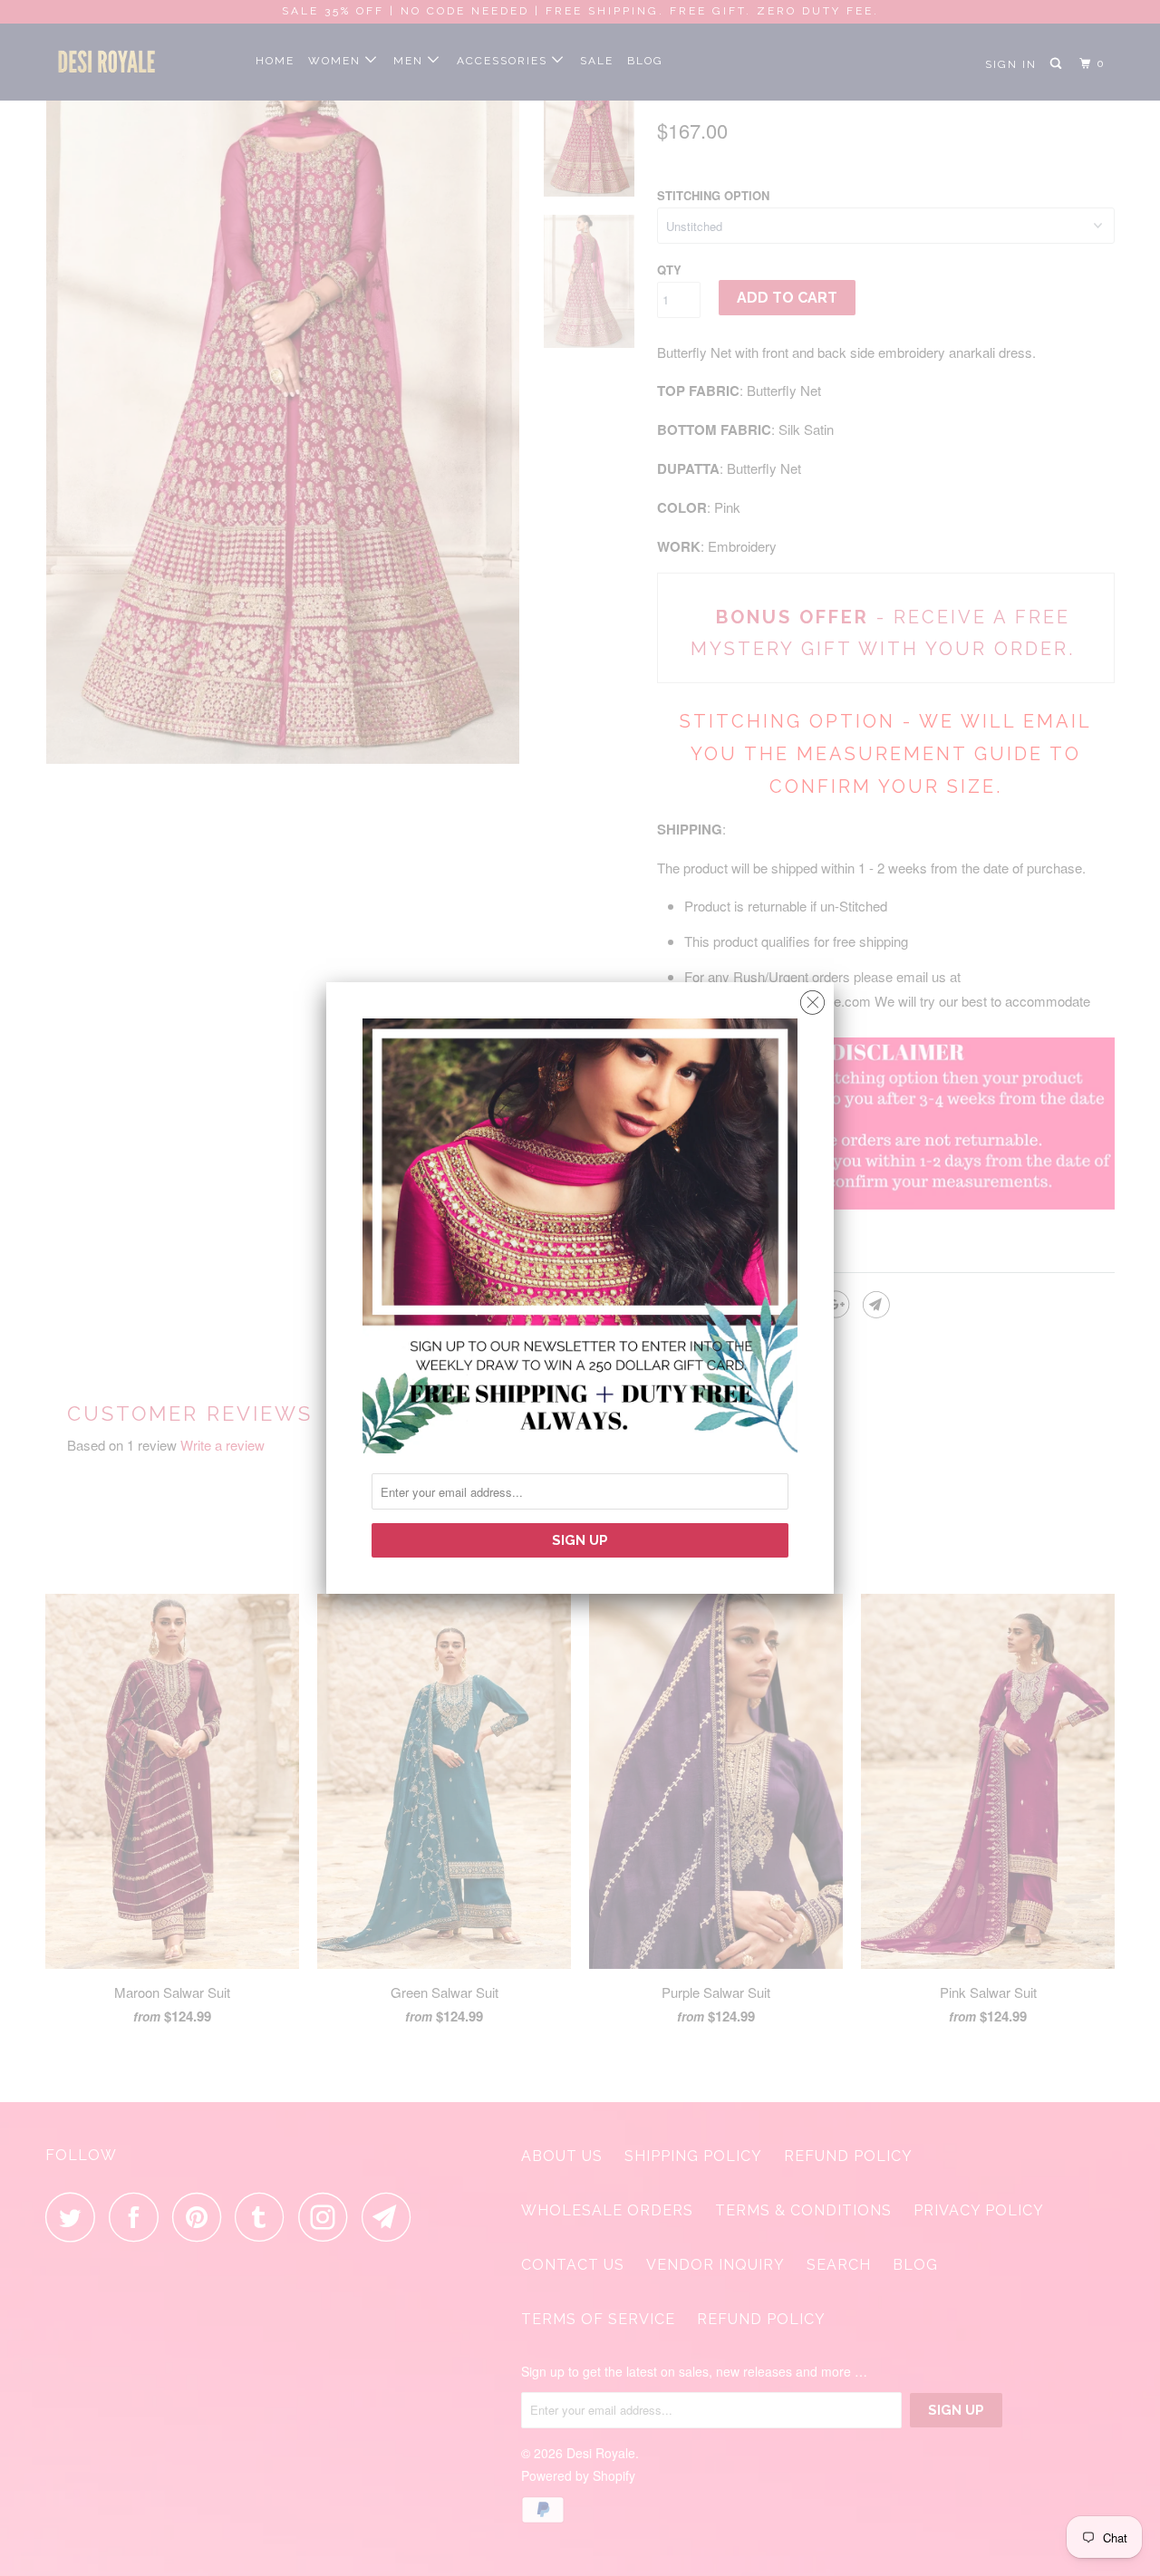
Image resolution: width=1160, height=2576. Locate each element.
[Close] (812, 998)
